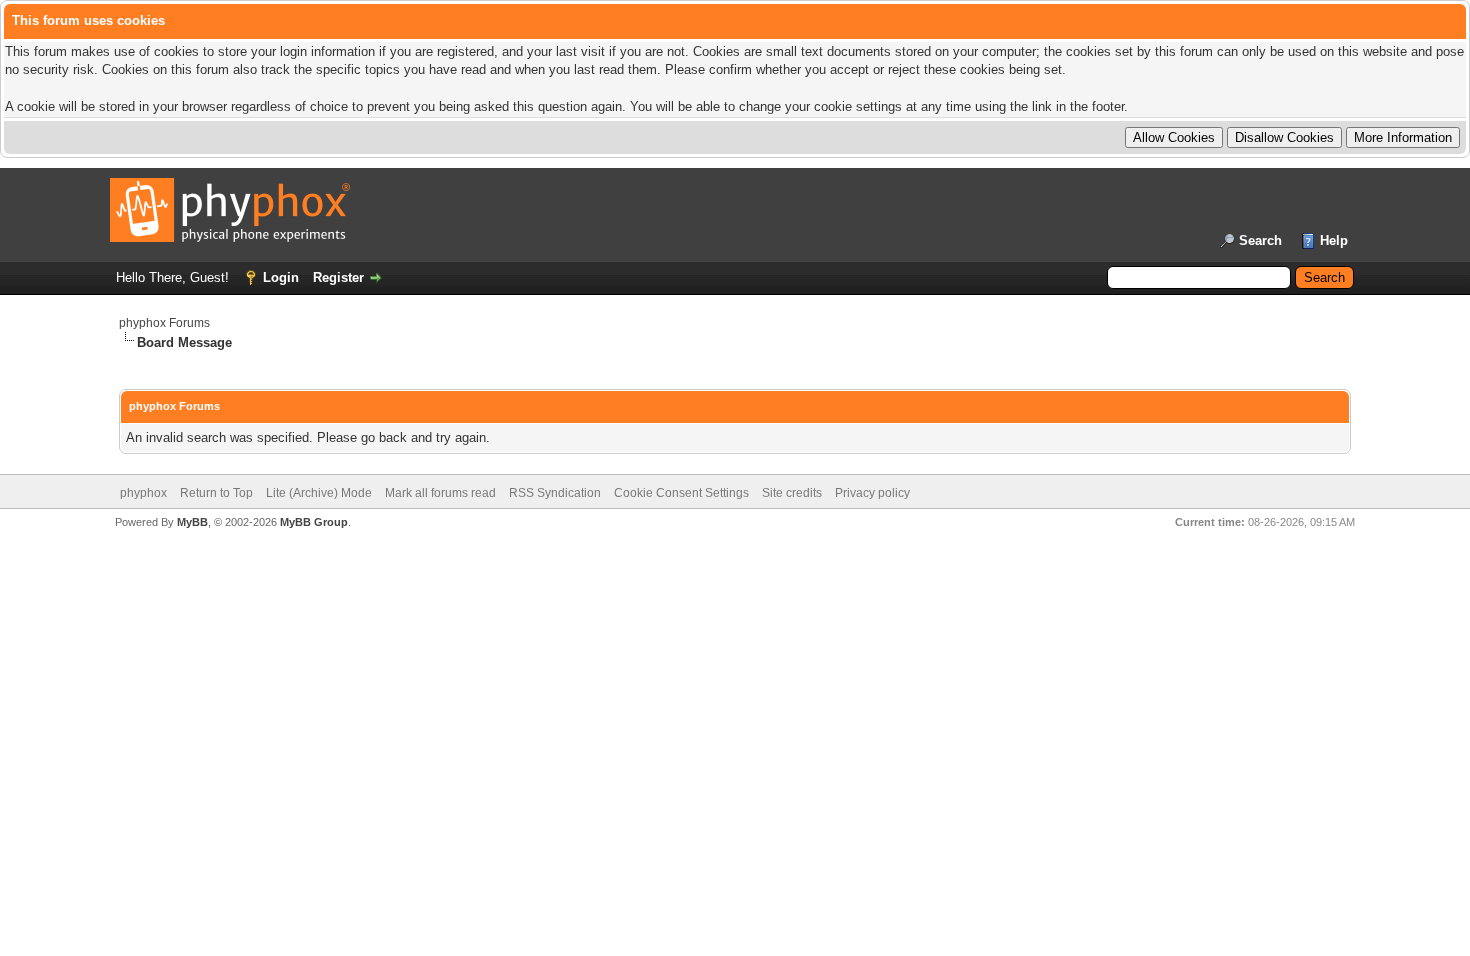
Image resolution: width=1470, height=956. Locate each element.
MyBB (192, 522)
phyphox (143, 493)
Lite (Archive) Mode (319, 493)
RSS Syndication (555, 493)
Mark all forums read (440, 493)
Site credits (792, 493)
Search (1260, 240)
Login (281, 277)
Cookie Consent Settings (681, 493)
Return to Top (216, 493)
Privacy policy (872, 493)
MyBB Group (314, 522)
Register (338, 277)
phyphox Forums (164, 323)
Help (1334, 240)
